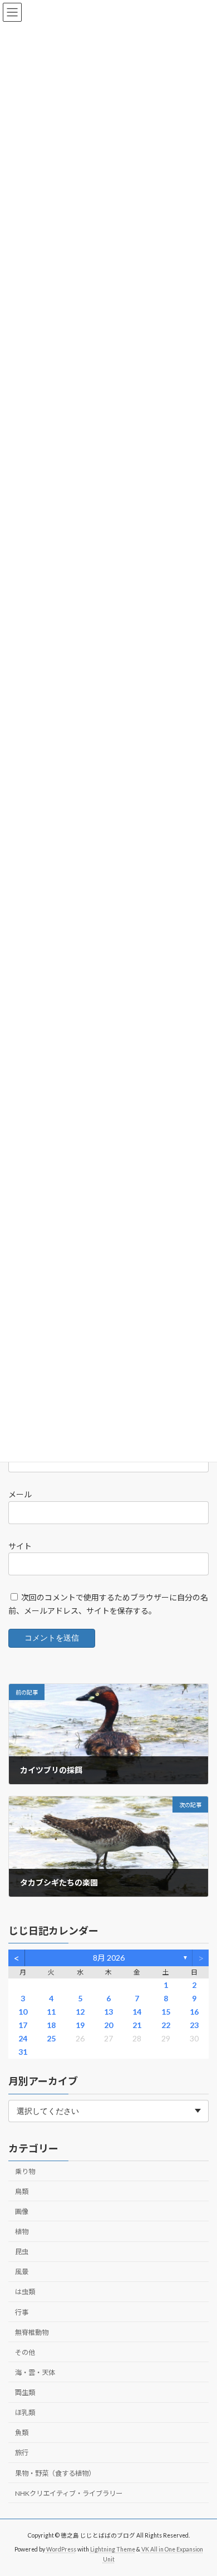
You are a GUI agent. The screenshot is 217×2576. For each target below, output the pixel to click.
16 (194, 2012)
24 (23, 2038)
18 (51, 2025)
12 (80, 2012)
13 (108, 2012)
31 (23, 2052)
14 (137, 2012)
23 (194, 2025)
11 (51, 2012)
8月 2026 (109, 1958)
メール (20, 1495)
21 (137, 2025)
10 (23, 2012)
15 (166, 2012)
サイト (20, 1546)
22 (166, 2025)
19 (80, 2025)
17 (23, 2025)
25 (51, 2038)
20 (108, 2025)
